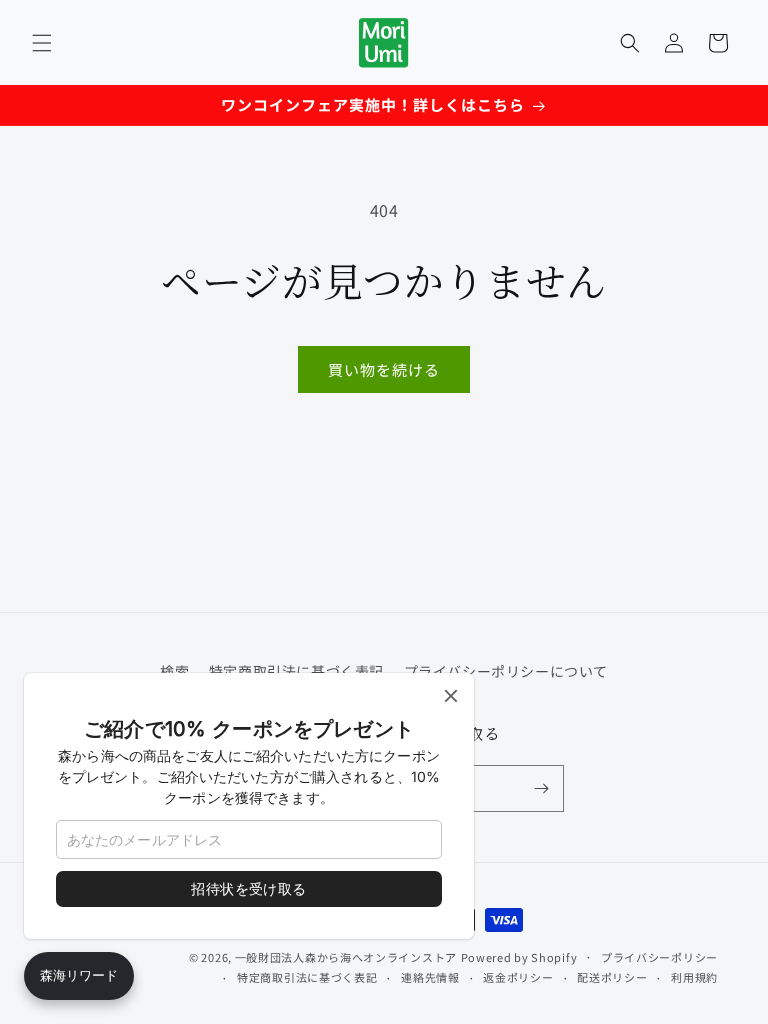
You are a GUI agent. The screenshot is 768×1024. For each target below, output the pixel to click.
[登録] (541, 788)
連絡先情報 (430, 977)
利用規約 (694, 977)
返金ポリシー (518, 977)
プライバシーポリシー (659, 957)
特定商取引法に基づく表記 (307, 977)
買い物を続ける (384, 369)
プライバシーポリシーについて (506, 671)
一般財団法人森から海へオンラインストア (346, 957)
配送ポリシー (612, 977)
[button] (42, 43)
